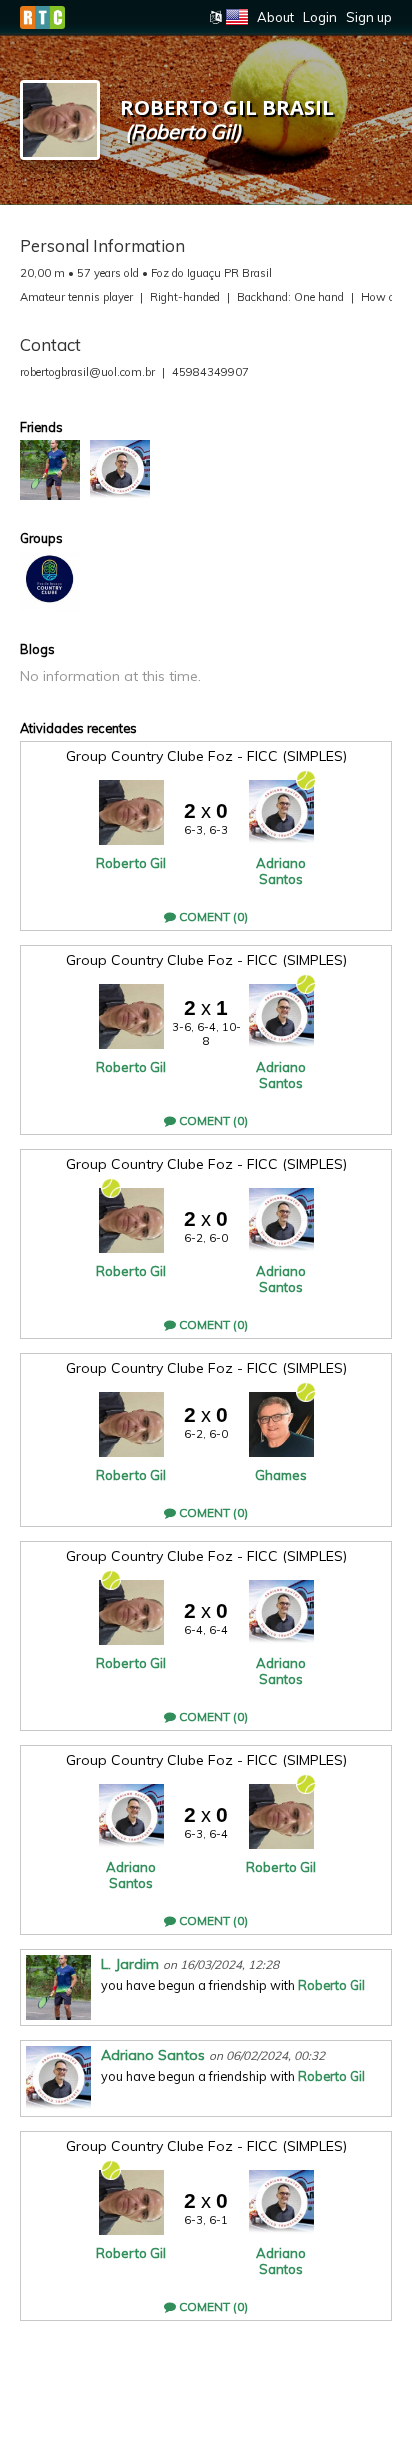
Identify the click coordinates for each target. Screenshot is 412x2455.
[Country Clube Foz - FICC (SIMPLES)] (50, 581)
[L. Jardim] (50, 470)
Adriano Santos (281, 871)
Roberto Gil (131, 863)
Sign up (369, 17)
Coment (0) (212, 916)
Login (320, 17)
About (275, 17)
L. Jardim (130, 1964)
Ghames (281, 1475)
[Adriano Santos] (120, 470)
